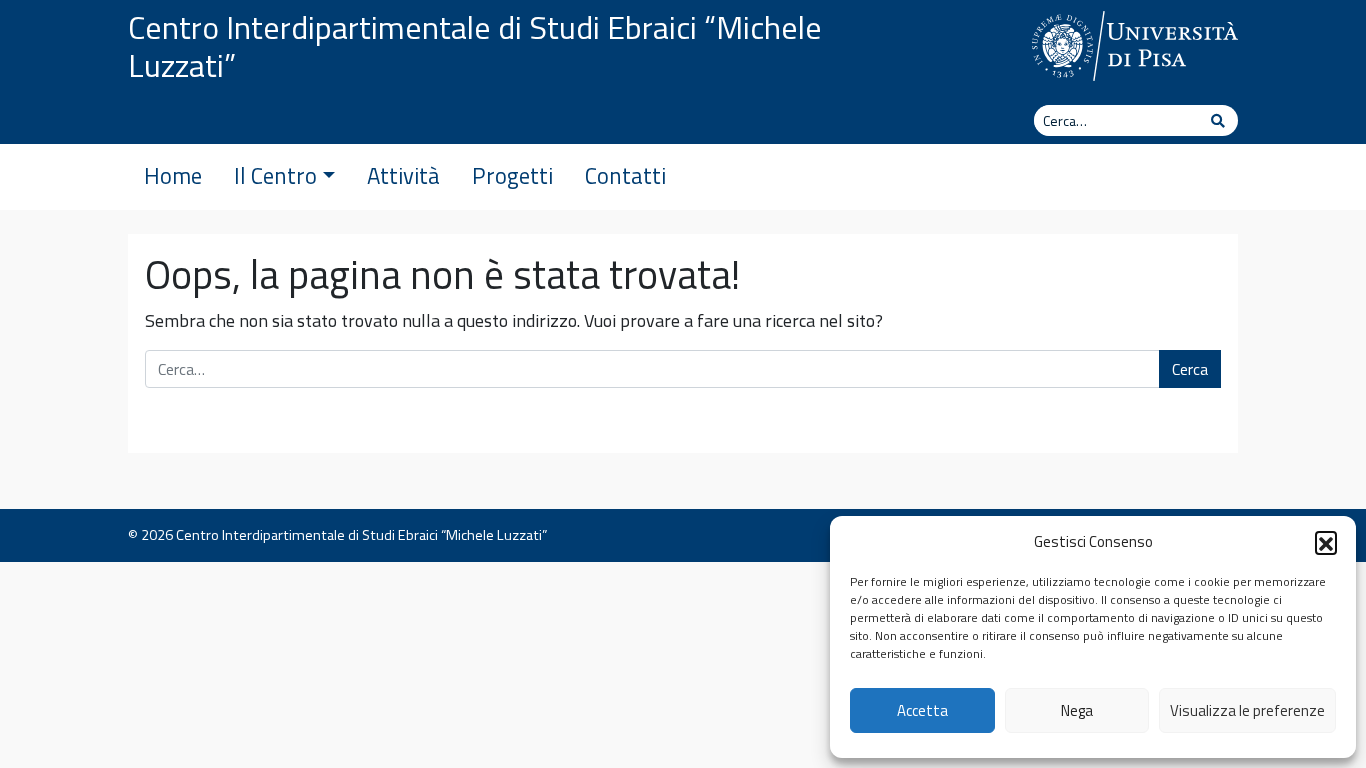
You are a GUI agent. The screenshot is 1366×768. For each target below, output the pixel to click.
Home (173, 176)
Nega (1077, 710)
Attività (403, 176)
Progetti (512, 176)
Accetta (922, 710)
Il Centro (275, 176)
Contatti (625, 176)
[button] (1326, 542)
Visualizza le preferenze (1247, 710)
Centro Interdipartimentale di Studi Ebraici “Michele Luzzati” (475, 46)
